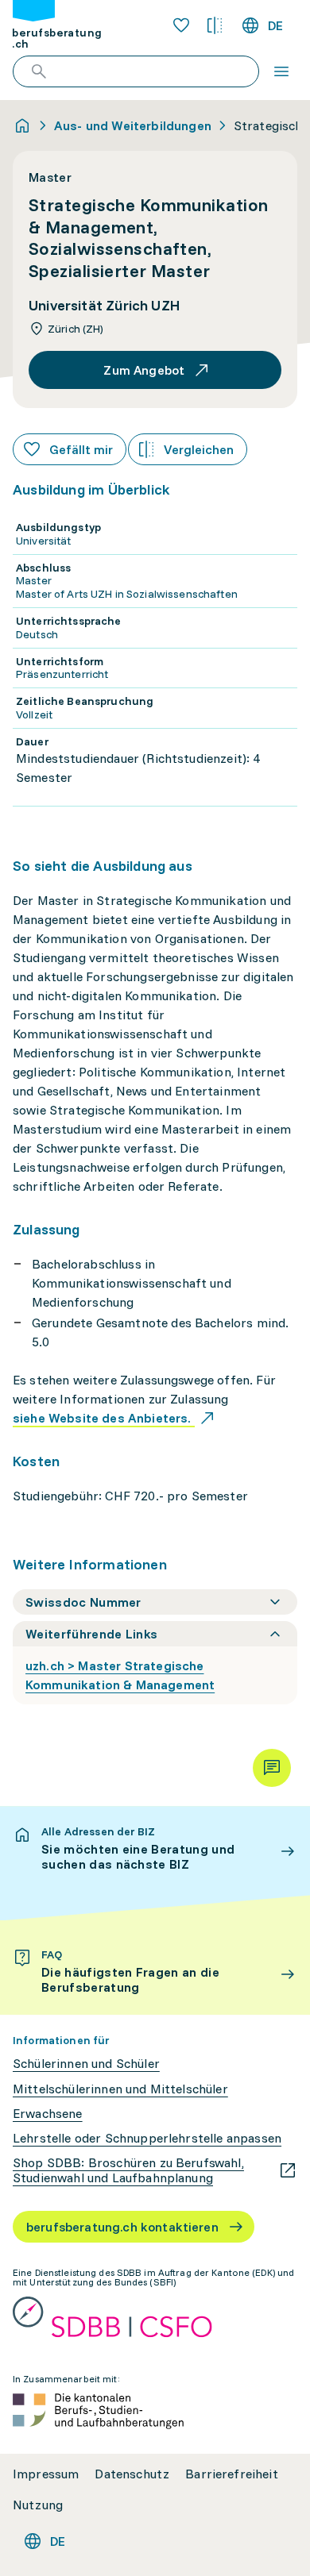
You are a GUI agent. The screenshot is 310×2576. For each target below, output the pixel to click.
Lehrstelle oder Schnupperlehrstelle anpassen (147, 2138)
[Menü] (281, 71)
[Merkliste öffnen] (181, 25)
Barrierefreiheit (232, 2474)
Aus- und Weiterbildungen (133, 125)
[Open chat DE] (272, 1768)
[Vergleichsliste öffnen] (215, 25)
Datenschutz (132, 2474)
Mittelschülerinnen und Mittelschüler (120, 2089)
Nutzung (38, 2505)
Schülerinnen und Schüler (86, 2064)
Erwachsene (48, 2114)
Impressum (46, 2474)
